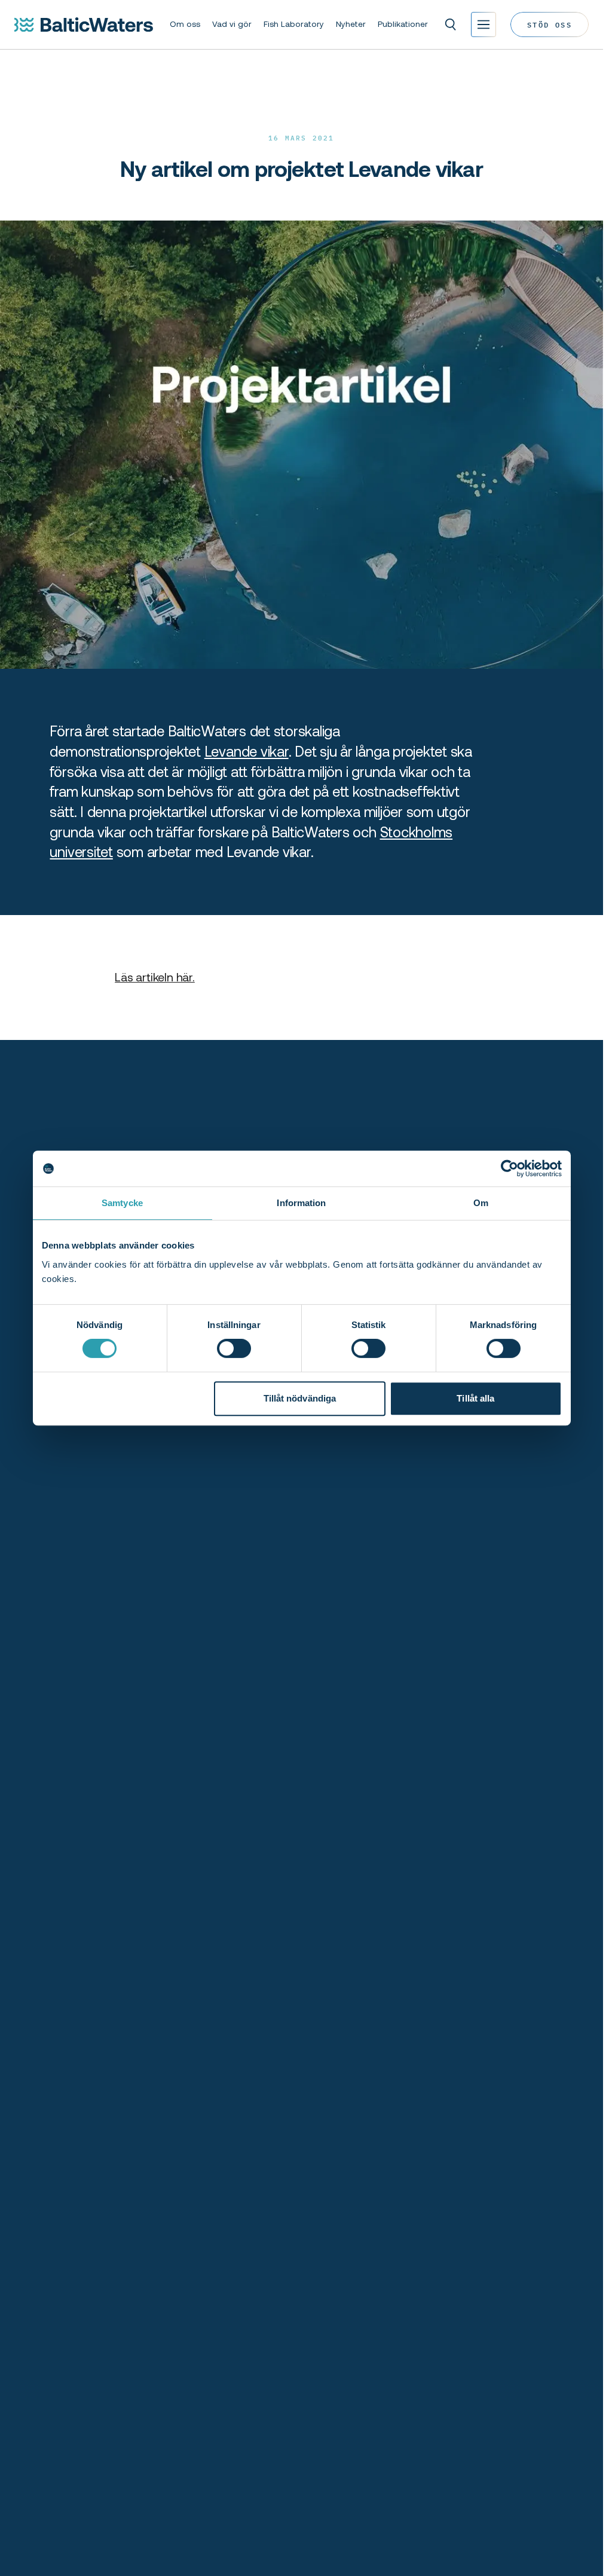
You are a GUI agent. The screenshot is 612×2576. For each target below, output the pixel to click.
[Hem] (84, 25)
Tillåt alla (475, 1398)
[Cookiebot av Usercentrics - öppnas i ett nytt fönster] (510, 1168)
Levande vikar (247, 752)
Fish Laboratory (294, 24)
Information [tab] (301, 1203)
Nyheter (351, 24)
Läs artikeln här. (155, 977)
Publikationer (403, 24)
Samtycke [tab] (122, 1203)
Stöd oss (550, 24)
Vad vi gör (232, 24)
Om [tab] (481, 1203)
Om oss (185, 24)
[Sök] (451, 25)
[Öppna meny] (484, 25)
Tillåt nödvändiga (300, 1398)
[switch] (234, 1348)
